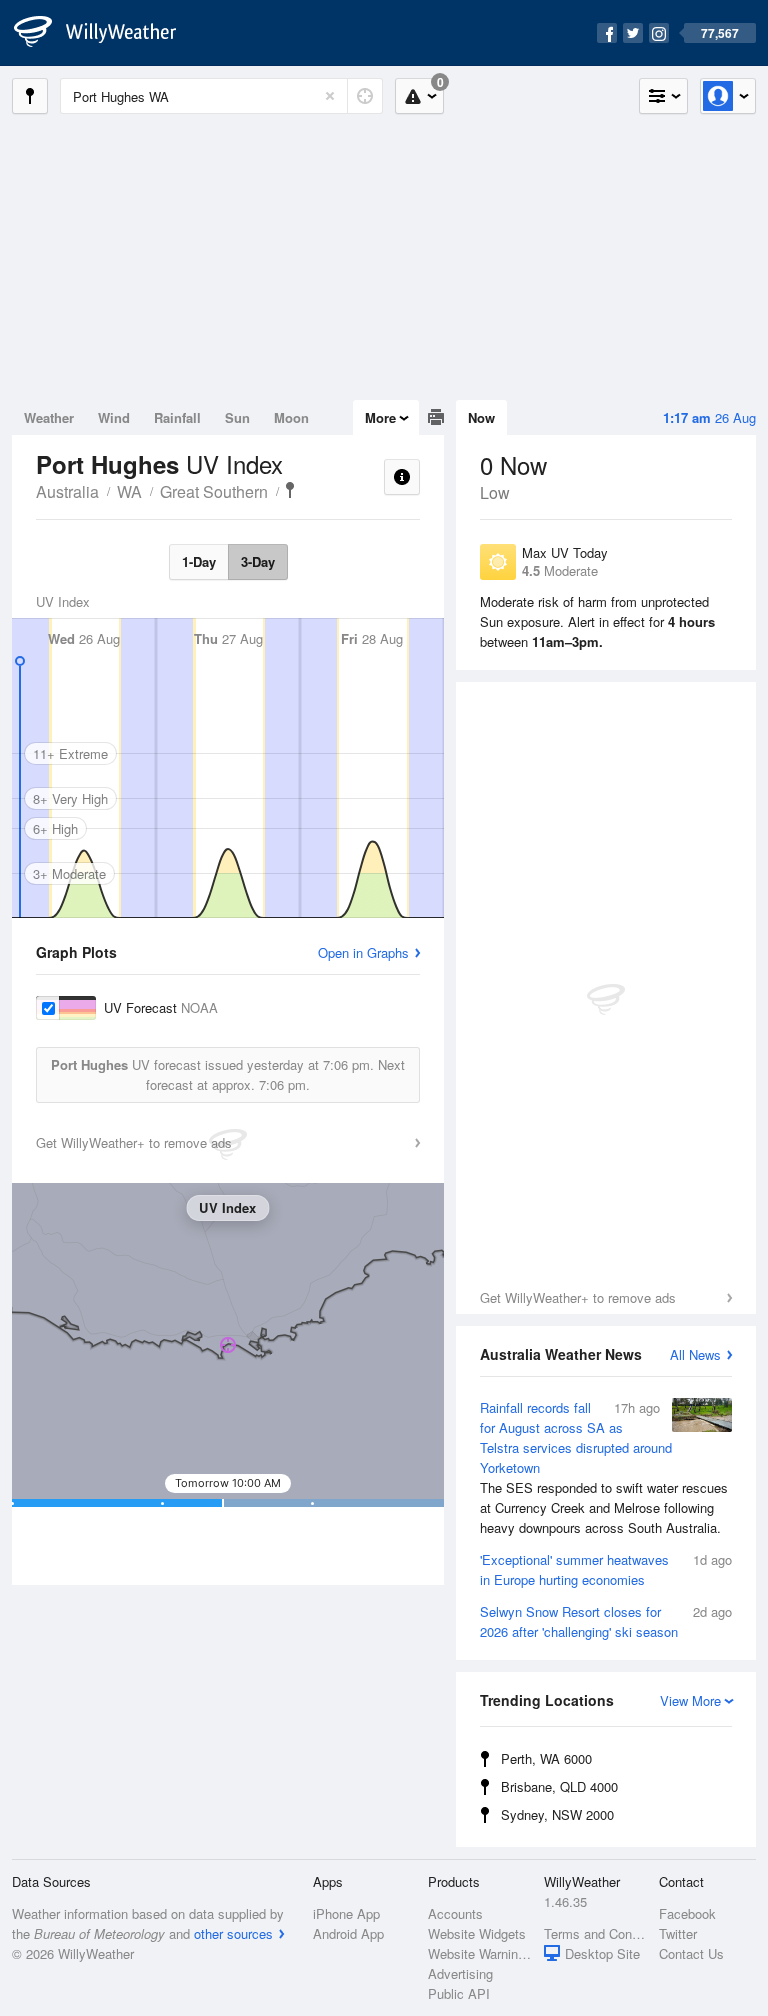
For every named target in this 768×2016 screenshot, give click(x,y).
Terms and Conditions (595, 1933)
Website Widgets (477, 1933)
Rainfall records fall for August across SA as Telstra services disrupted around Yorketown (604, 1467)
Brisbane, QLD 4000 (559, 1786)
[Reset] (330, 96)
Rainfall (177, 417)
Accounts (455, 1913)
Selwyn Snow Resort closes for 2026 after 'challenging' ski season (606, 1621)
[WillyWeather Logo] (106, 33)
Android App (348, 1933)
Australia (67, 491)
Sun (237, 417)
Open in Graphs (363, 952)
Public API (459, 1993)
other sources (233, 1933)
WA (129, 491)
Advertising (460, 1973)
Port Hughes (290, 490)
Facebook (687, 1913)
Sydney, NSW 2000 (557, 1814)
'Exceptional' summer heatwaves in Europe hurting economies (606, 1569)
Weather (49, 417)
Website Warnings (479, 1953)
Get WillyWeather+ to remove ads (578, 1297)
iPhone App (346, 1913)
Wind (114, 417)
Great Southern (214, 491)
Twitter (678, 1933)
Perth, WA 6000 (546, 1758)
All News (695, 1354)
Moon (291, 417)
